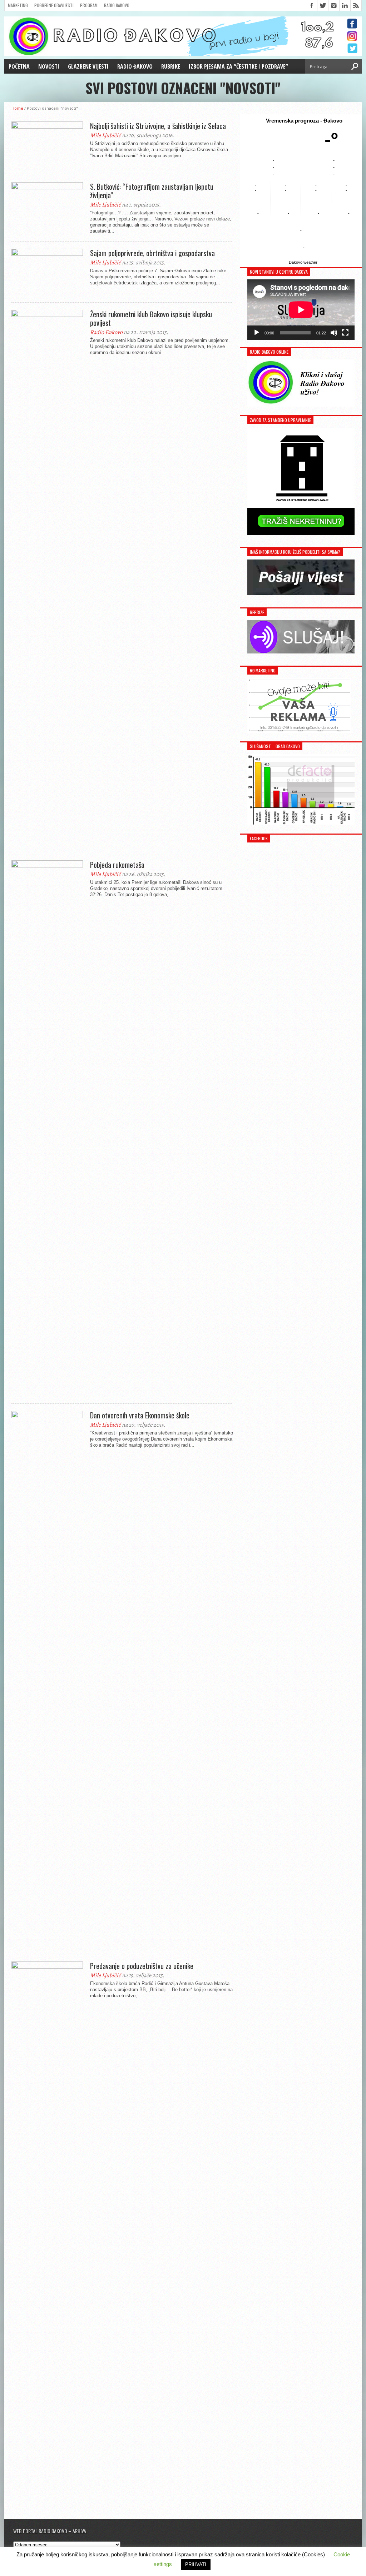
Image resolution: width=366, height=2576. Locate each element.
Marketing (18, 5)
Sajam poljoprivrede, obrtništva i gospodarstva (152, 253)
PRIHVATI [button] (196, 2564)
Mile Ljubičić (105, 135)
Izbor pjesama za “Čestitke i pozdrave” (238, 66)
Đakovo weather (303, 262)
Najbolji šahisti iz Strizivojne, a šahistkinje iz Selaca (158, 126)
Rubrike (171, 66)
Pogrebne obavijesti (54, 5)
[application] (301, 310)
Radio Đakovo (117, 5)
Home (17, 108)
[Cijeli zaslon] (345, 333)
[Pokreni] (257, 333)
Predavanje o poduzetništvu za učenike (142, 1966)
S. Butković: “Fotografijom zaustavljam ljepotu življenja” (152, 191)
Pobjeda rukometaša (117, 865)
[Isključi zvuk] (334, 333)
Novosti (49, 66)
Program (89, 5)
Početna (19, 66)
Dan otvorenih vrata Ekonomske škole (140, 1415)
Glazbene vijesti (88, 66)
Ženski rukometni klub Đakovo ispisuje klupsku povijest (151, 318)
